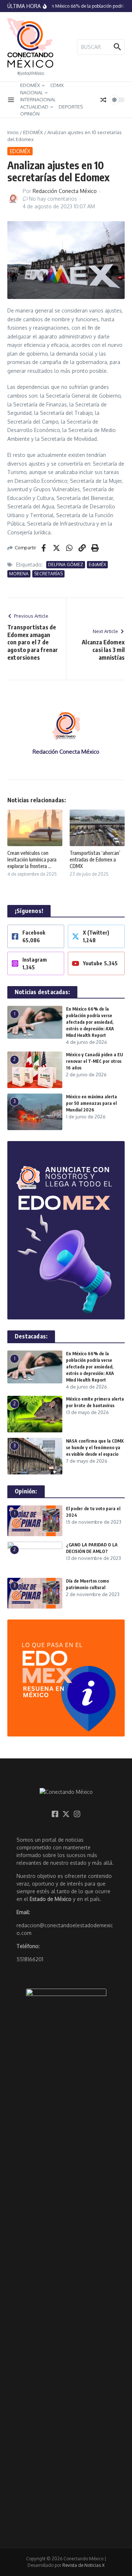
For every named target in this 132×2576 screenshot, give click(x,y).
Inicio (13, 132)
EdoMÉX (97, 565)
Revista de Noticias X (83, 2565)
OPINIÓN (30, 114)
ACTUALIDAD (34, 107)
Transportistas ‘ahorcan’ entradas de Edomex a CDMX (95, 859)
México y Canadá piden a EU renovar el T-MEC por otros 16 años (94, 1061)
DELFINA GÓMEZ (66, 565)
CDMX (57, 85)
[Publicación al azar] (103, 100)
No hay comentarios (53, 199)
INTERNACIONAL (38, 99)
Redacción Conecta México (65, 191)
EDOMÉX (30, 85)
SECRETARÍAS (48, 574)
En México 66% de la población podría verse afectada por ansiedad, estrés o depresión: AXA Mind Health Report (90, 1022)
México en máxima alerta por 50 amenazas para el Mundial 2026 (91, 1103)
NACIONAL (32, 92)
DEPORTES (71, 107)
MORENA (19, 574)
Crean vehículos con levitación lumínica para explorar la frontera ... (32, 859)
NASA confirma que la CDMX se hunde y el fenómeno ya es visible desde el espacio (95, 1448)
